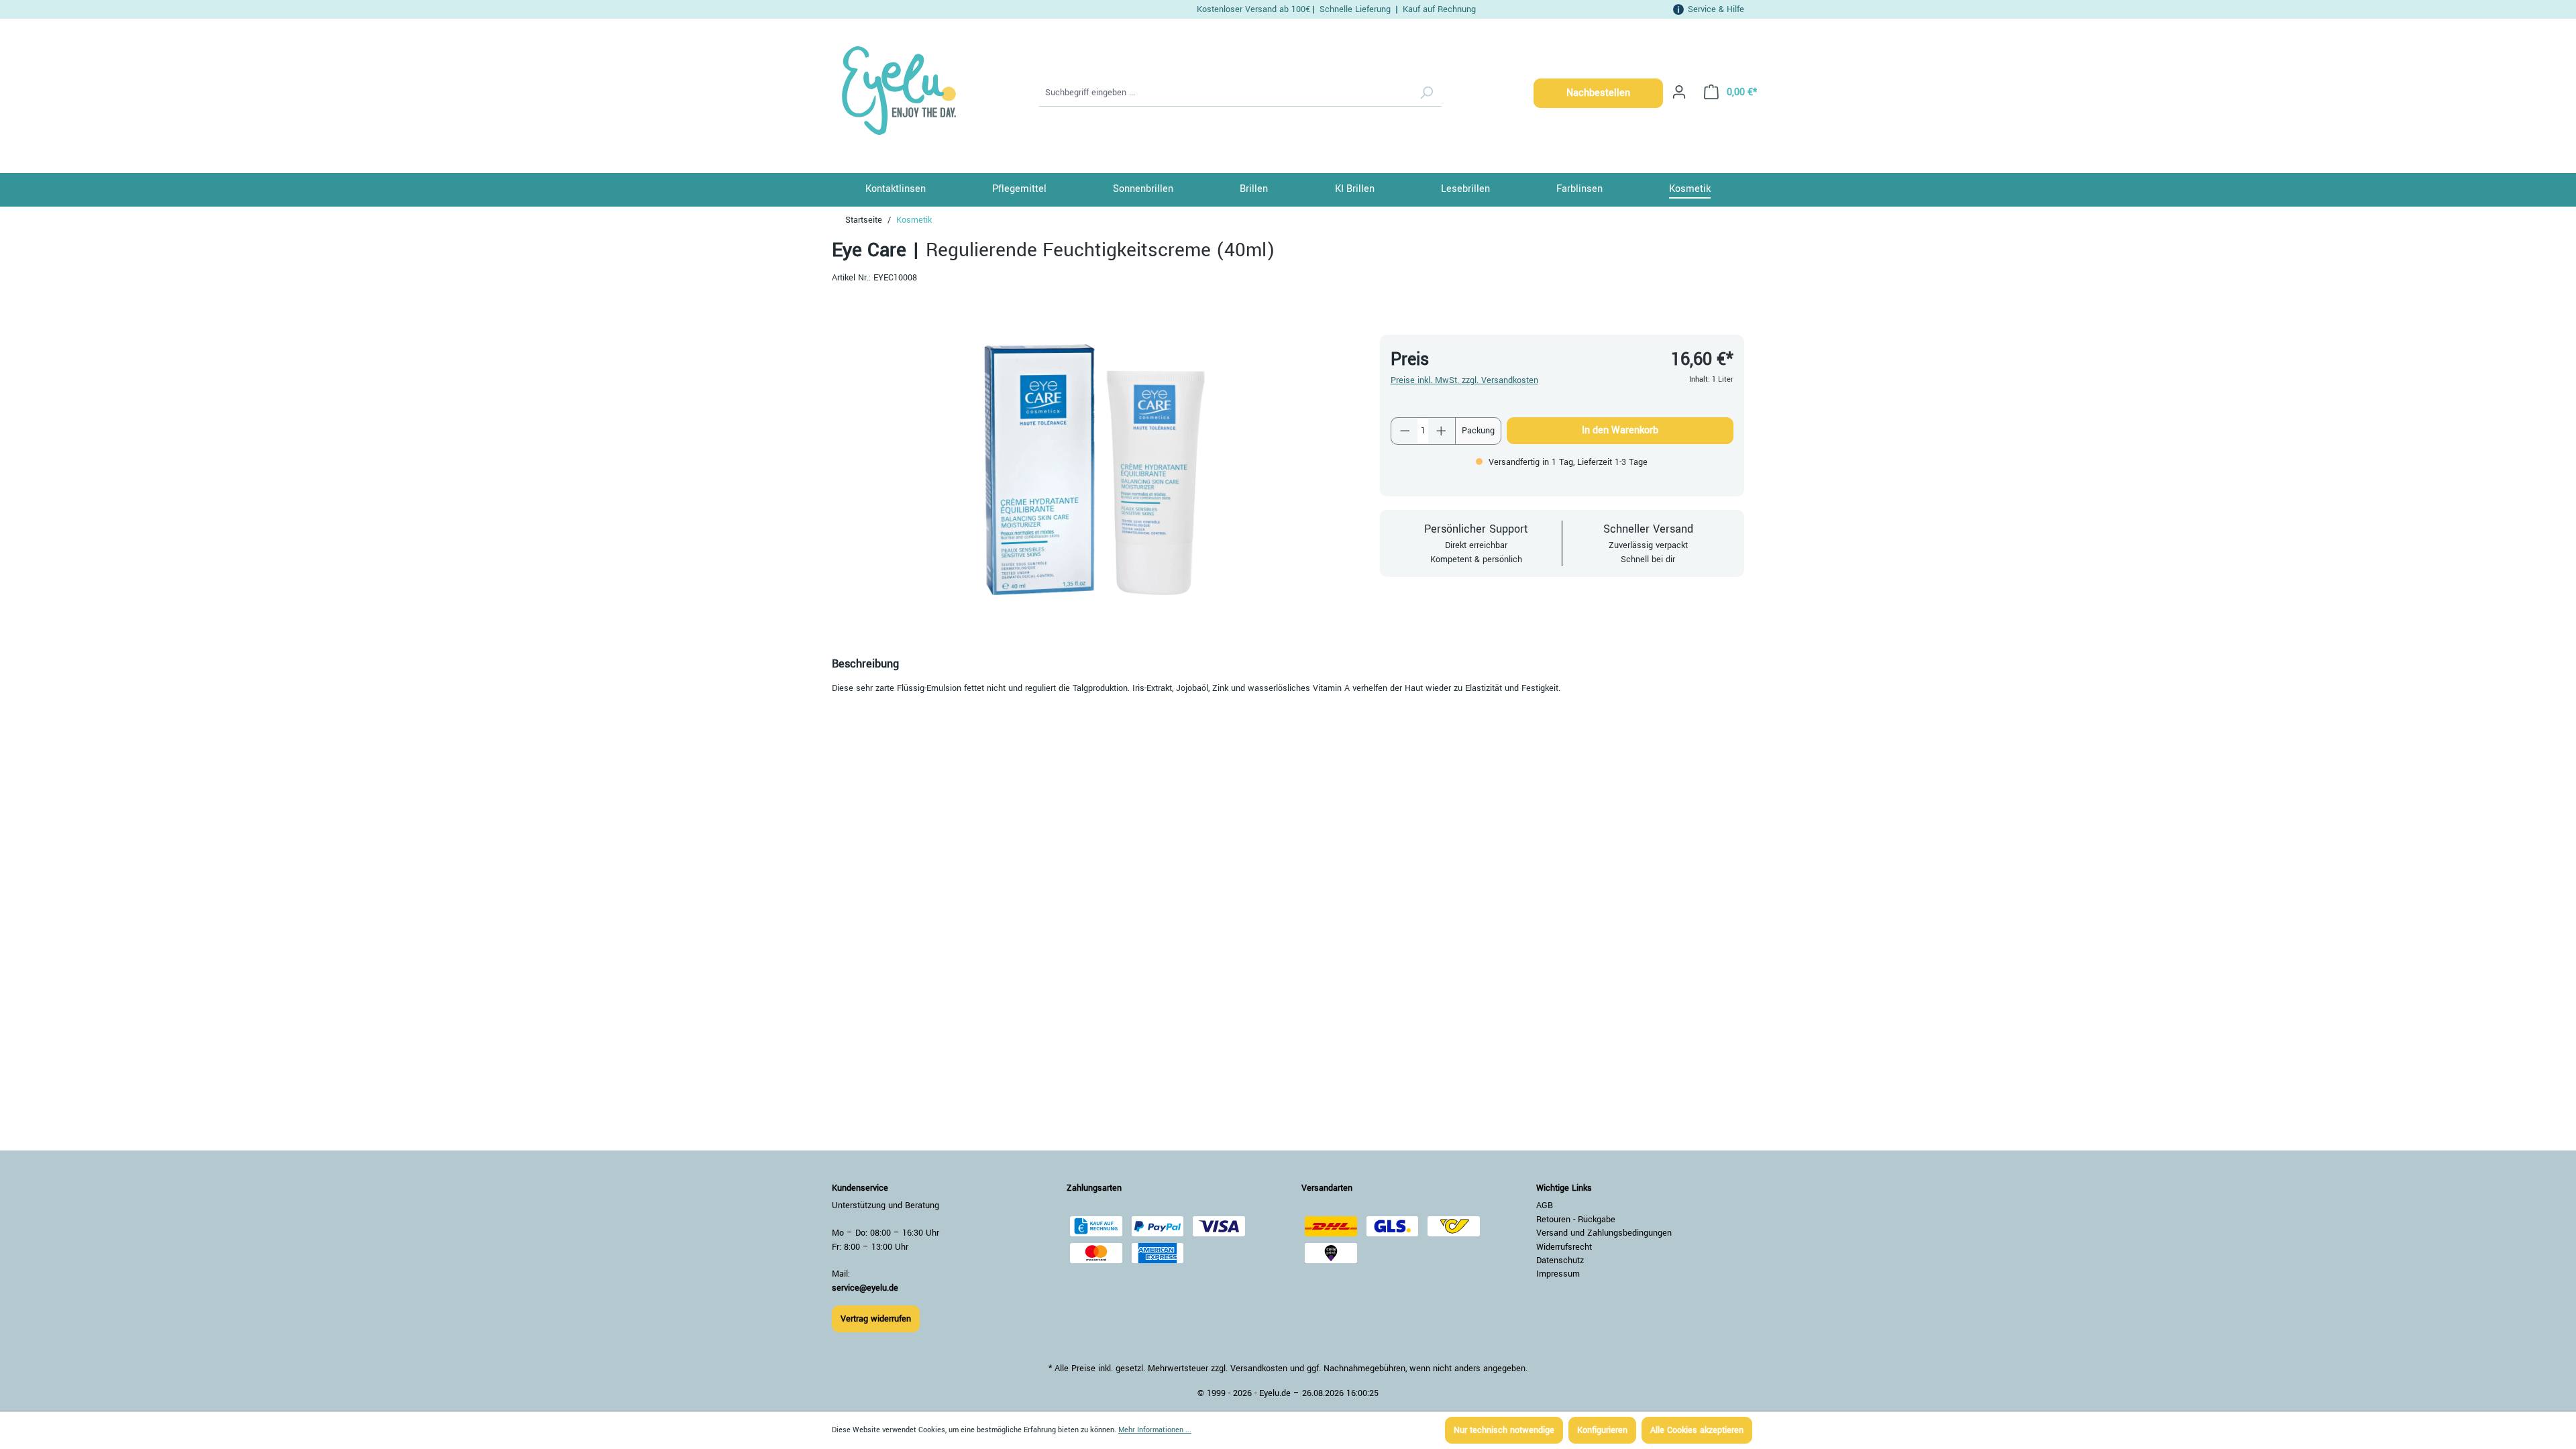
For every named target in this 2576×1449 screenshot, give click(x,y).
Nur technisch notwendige (1504, 1430)
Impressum (1558, 1274)
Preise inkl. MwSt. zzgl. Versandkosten (1464, 380)
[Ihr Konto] (1679, 92)
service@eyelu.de (865, 1288)
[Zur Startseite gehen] (897, 91)
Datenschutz (1560, 1260)
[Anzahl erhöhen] (1442, 431)
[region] (1092, 468)
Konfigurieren (1602, 1430)
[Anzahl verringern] (1405, 431)
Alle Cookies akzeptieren (1697, 1430)
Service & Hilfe (1716, 9)
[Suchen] (1426, 93)
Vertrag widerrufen (876, 1319)
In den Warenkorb (1620, 430)
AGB (1545, 1205)
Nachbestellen (1598, 93)
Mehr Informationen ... (1155, 1430)
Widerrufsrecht (1564, 1247)
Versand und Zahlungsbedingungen (1604, 1233)
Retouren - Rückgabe (1576, 1220)
